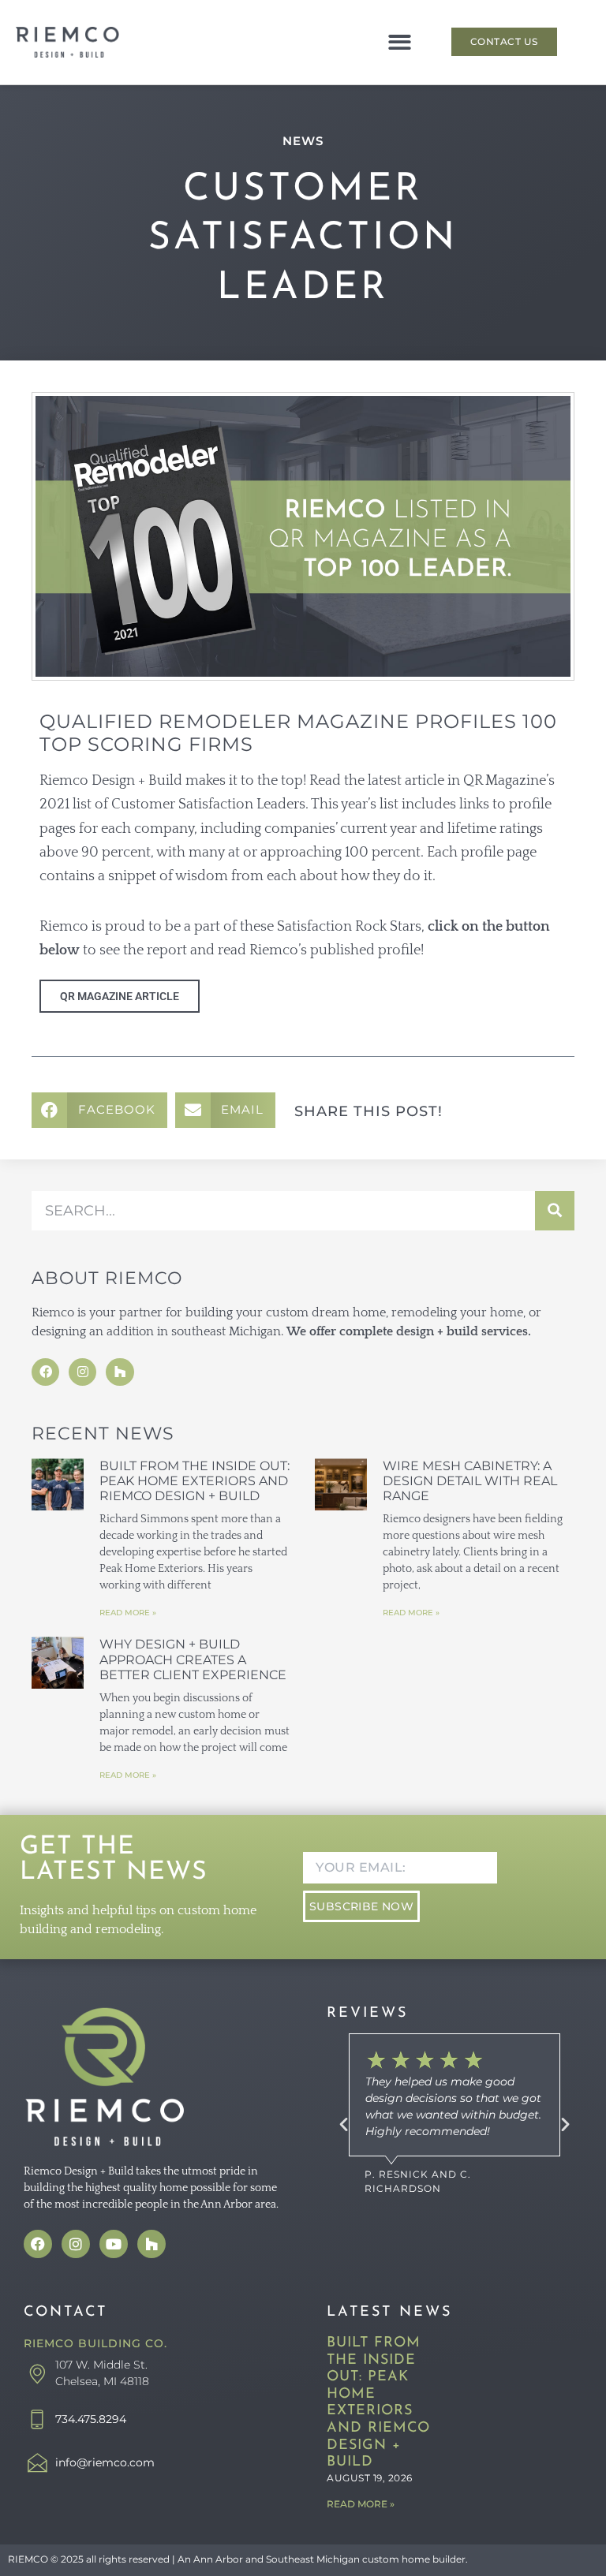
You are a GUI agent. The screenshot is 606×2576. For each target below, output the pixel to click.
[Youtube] (114, 2244)
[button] (400, 42)
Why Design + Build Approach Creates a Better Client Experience (195, 1659)
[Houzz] (120, 1372)
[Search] (555, 1211)
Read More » (128, 1613)
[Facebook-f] (45, 1372)
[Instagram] (82, 1372)
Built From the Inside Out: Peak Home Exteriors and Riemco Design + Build (195, 1481)
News (303, 141)
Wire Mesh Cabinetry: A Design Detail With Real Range (470, 1481)
